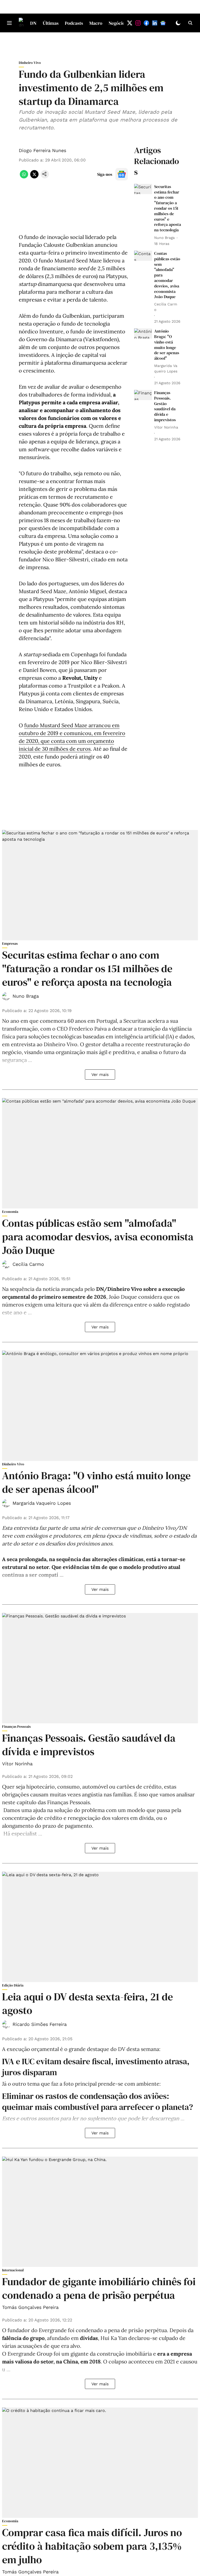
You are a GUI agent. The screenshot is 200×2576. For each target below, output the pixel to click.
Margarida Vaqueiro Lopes (42, 1503)
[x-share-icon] (34, 177)
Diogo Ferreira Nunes (42, 150)
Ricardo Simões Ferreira (40, 2024)
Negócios (118, 23)
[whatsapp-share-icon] (24, 177)
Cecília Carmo (28, 1264)
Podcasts (74, 23)
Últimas (51, 23)
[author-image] (6, 996)
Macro (96, 23)
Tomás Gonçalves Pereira (30, 2307)
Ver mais (100, 1075)
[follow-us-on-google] (122, 174)
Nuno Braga (26, 996)
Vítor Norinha (17, 1764)
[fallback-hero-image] (143, 189)
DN (33, 23)
